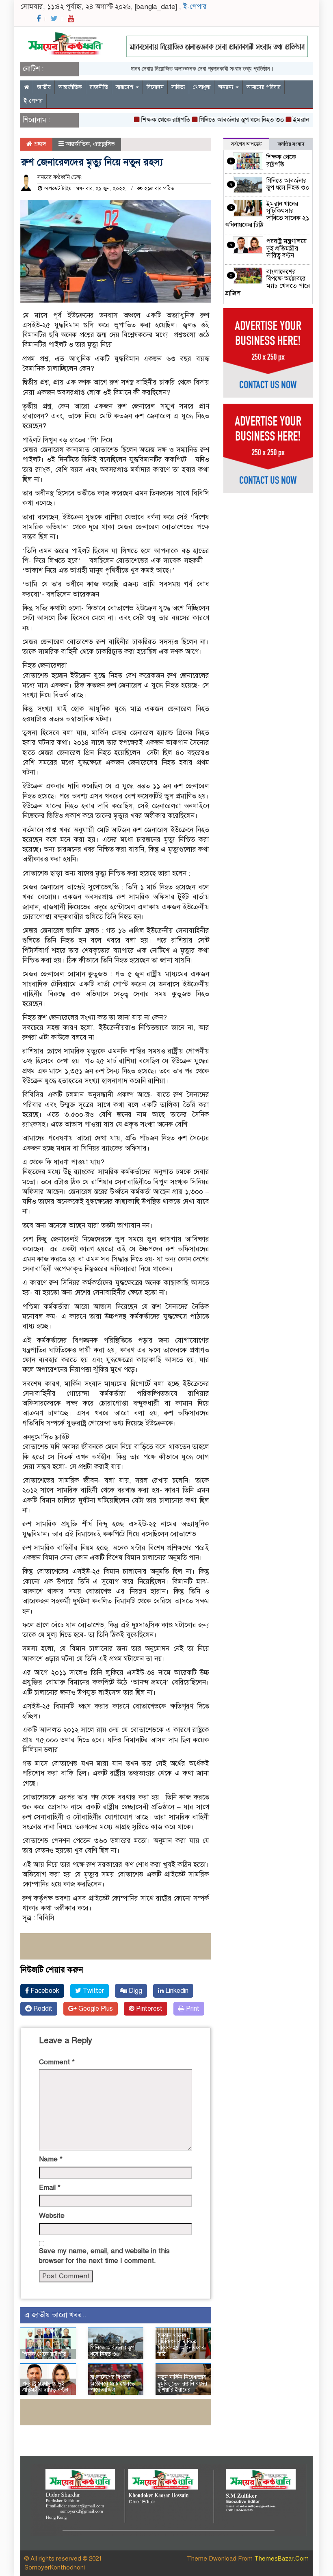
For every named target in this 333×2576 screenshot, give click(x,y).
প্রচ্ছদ (39, 144)
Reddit (42, 2009)
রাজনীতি (99, 87)
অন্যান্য (226, 87)
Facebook (44, 1991)
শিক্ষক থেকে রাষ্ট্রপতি (144, 120)
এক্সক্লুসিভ (104, 144)
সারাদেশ (125, 87)
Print (192, 2009)
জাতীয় (44, 87)
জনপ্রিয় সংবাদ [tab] (291, 144)
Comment (57, 2062)
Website (52, 2216)
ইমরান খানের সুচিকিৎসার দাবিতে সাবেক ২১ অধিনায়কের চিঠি (181, 2345)
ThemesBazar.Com (281, 2559)
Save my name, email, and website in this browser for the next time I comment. (104, 2256)
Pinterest (148, 2009)
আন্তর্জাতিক (70, 87)
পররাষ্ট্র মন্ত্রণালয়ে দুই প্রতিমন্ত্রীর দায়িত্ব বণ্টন (45, 2387)
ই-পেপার (195, 7)
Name (51, 2159)
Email (50, 2188)
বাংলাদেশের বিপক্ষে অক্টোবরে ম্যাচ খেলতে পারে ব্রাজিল (112, 2384)
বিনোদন (155, 87)
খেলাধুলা (202, 87)
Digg (135, 1991)
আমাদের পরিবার (264, 87)
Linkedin (176, 1991)
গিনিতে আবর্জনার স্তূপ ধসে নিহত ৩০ (219, 120)
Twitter (93, 1991)
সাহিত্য (178, 87)
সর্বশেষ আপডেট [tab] (246, 144)
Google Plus (95, 2009)
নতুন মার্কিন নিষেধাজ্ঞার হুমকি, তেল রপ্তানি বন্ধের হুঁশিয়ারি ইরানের (182, 2384)
